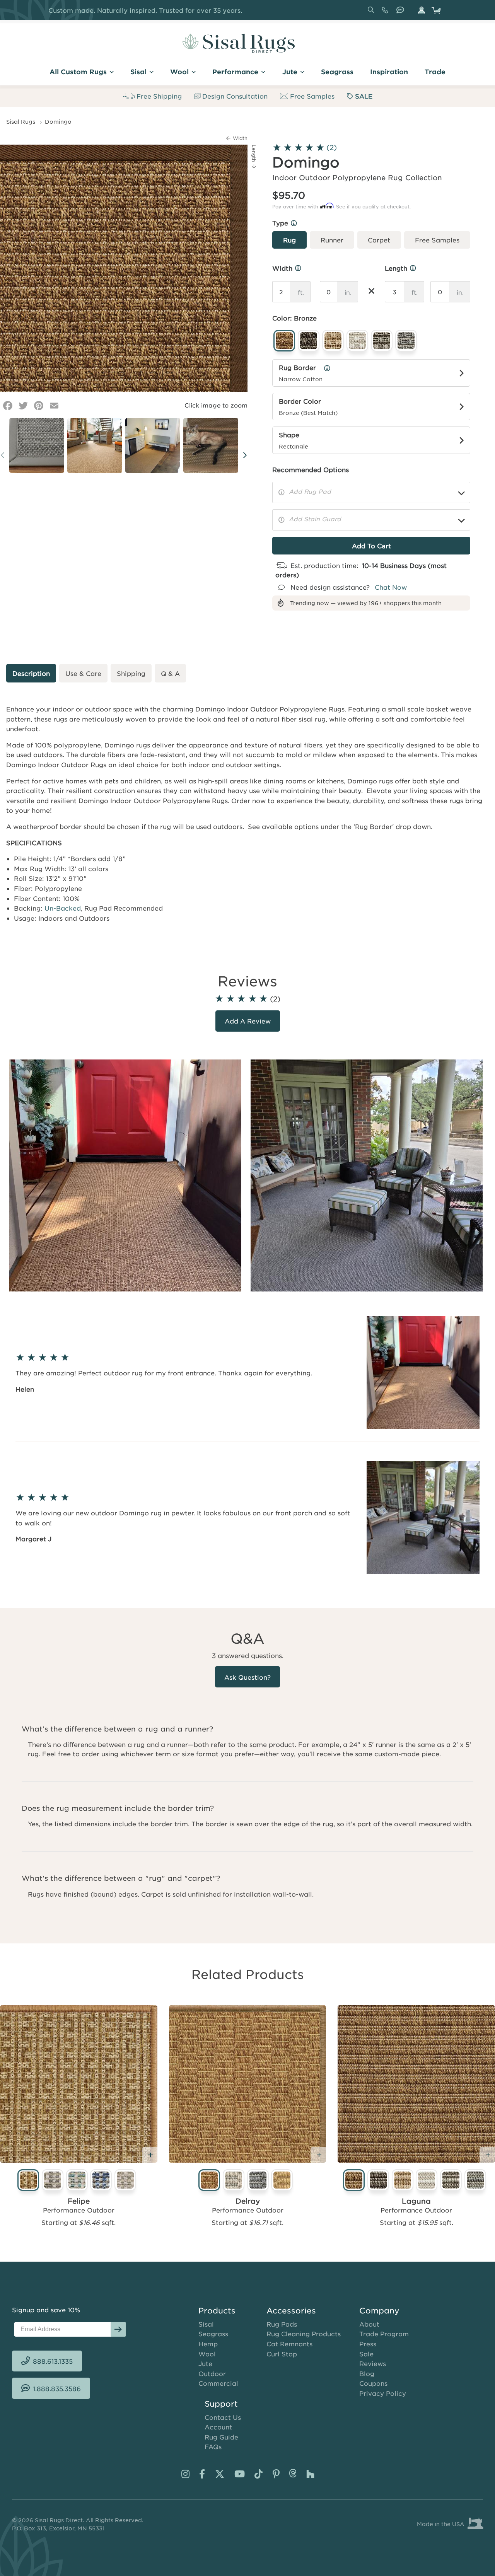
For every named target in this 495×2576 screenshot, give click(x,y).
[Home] (239, 43)
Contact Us (223, 2417)
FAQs (213, 2446)
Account (218, 2427)
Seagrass (213, 2334)
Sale (366, 2354)
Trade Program (384, 2334)
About (369, 2324)
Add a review (248, 1021)
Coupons (373, 2383)
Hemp (208, 2344)
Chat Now (391, 587)
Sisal (206, 2324)
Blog (367, 2373)
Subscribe (118, 2329)
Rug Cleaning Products (304, 2334)
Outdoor (212, 2373)
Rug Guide (221, 2437)
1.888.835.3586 (402, 13)
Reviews (373, 2363)
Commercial (218, 2383)
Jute (205, 2363)
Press (368, 2344)
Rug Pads (282, 2324)
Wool (207, 2354)
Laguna (416, 2201)
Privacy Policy (383, 2393)
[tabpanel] (127, 1175)
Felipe (79, 2201)
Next (245, 455)
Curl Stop (282, 2354)
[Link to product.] (79, 2084)
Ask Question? (247, 1677)
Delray (248, 2201)
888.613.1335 (387, 13)
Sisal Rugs (21, 121)
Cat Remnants (289, 2344)
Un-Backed (63, 908)
